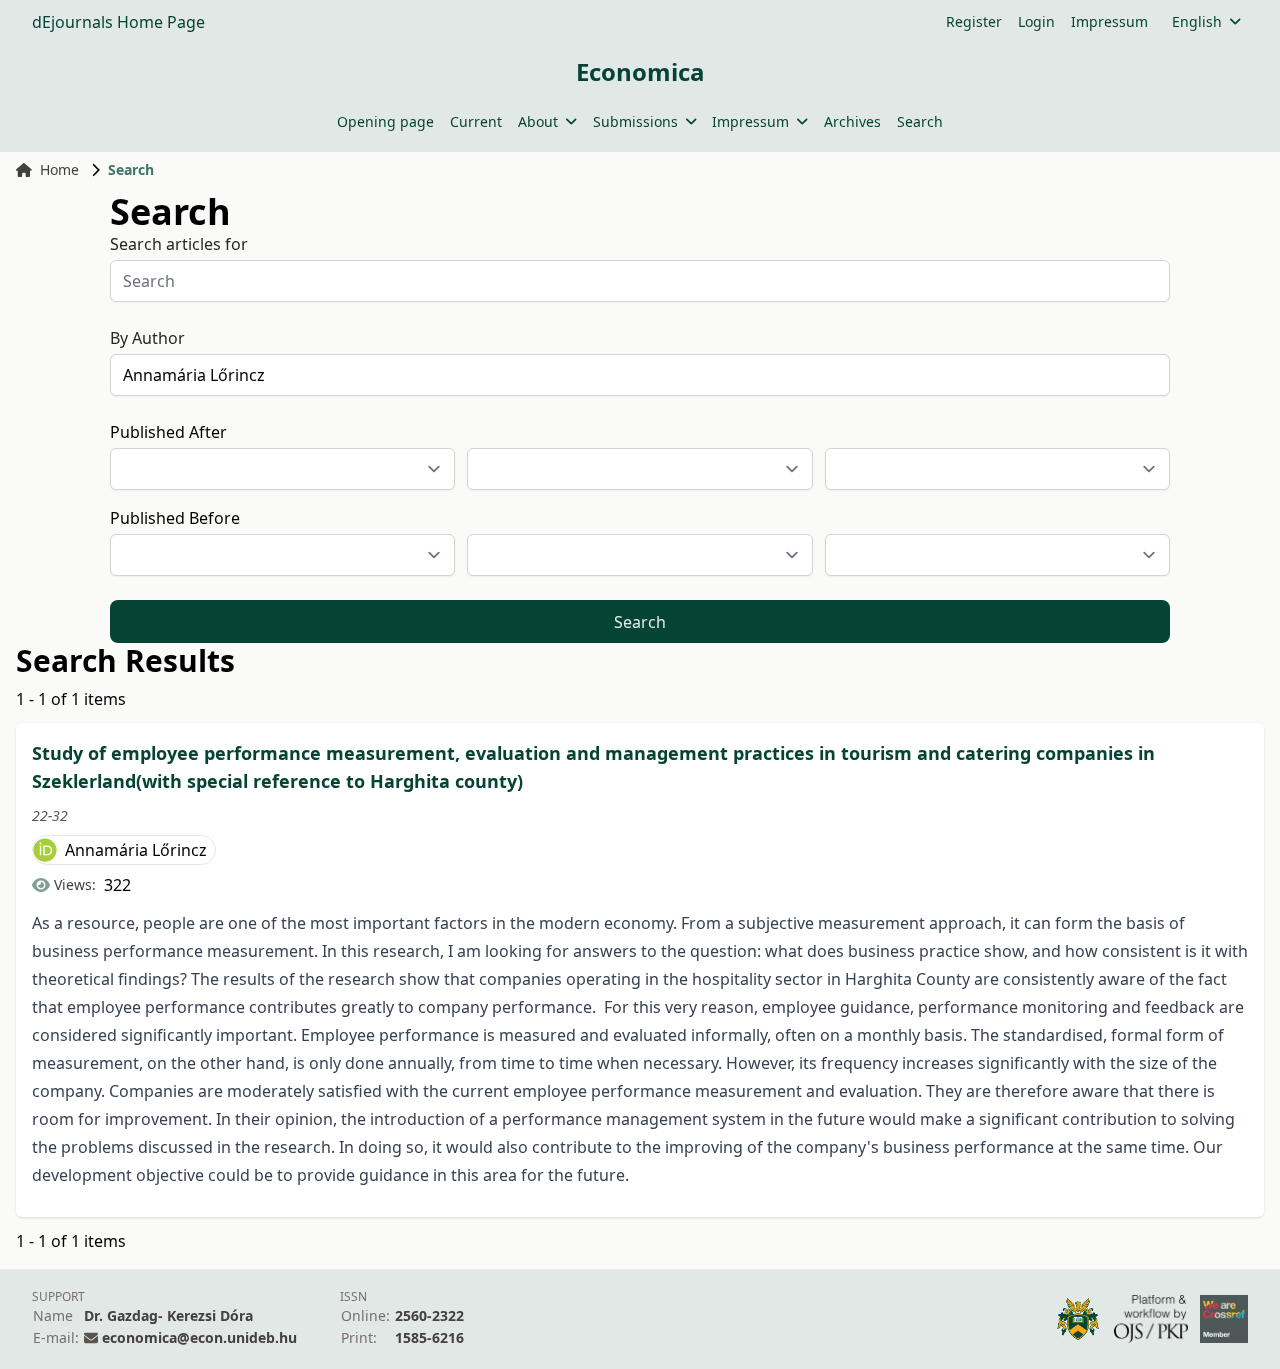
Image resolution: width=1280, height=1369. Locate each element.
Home (59, 169)
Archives (852, 121)
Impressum (1109, 21)
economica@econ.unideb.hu (199, 1337)
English (1197, 21)
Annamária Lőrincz (136, 850)
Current (476, 121)
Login (1036, 21)
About (538, 121)
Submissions (635, 121)
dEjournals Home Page (118, 22)
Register (974, 21)
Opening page (385, 121)
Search (920, 121)
